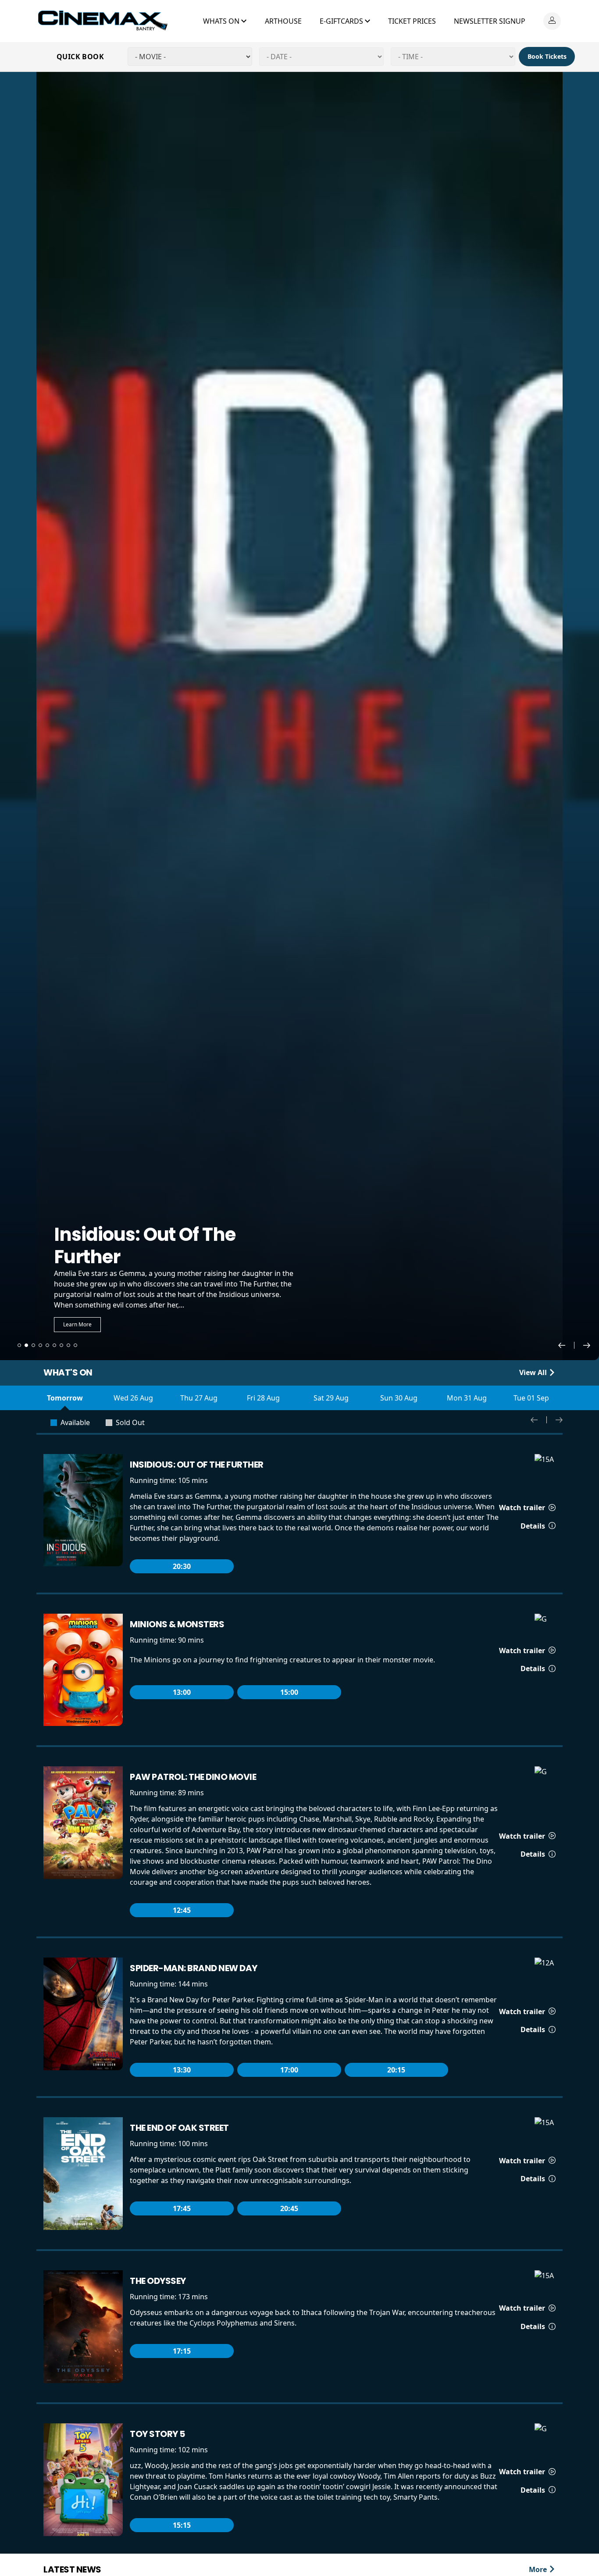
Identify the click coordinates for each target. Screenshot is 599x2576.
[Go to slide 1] (19, 1345)
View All (534, 1372)
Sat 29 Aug (331, 1398)
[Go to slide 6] (54, 1345)
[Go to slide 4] (40, 1345)
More (539, 2569)
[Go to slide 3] (33, 1345)
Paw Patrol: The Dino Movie (193, 1777)
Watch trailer (523, 1508)
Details (534, 1526)
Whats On (222, 21)
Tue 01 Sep (531, 1398)
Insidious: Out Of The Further (197, 1465)
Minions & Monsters (177, 1624)
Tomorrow (65, 1398)
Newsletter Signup (490, 21)
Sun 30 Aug (399, 1398)
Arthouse (283, 21)
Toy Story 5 (157, 2434)
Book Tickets (547, 56)
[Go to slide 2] (26, 1345)
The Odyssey (158, 2281)
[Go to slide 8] (68, 1345)
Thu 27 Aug (199, 1398)
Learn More (77, 1324)
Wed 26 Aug (133, 1398)
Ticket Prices (412, 21)
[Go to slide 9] (75, 1345)
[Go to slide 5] (47, 1345)
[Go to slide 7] (61, 1345)
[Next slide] (587, 1345)
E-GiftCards (342, 21)
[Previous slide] (566, 1345)
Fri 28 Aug (263, 1398)
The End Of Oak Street (179, 2128)
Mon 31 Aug (467, 1398)
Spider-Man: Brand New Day (194, 1968)
